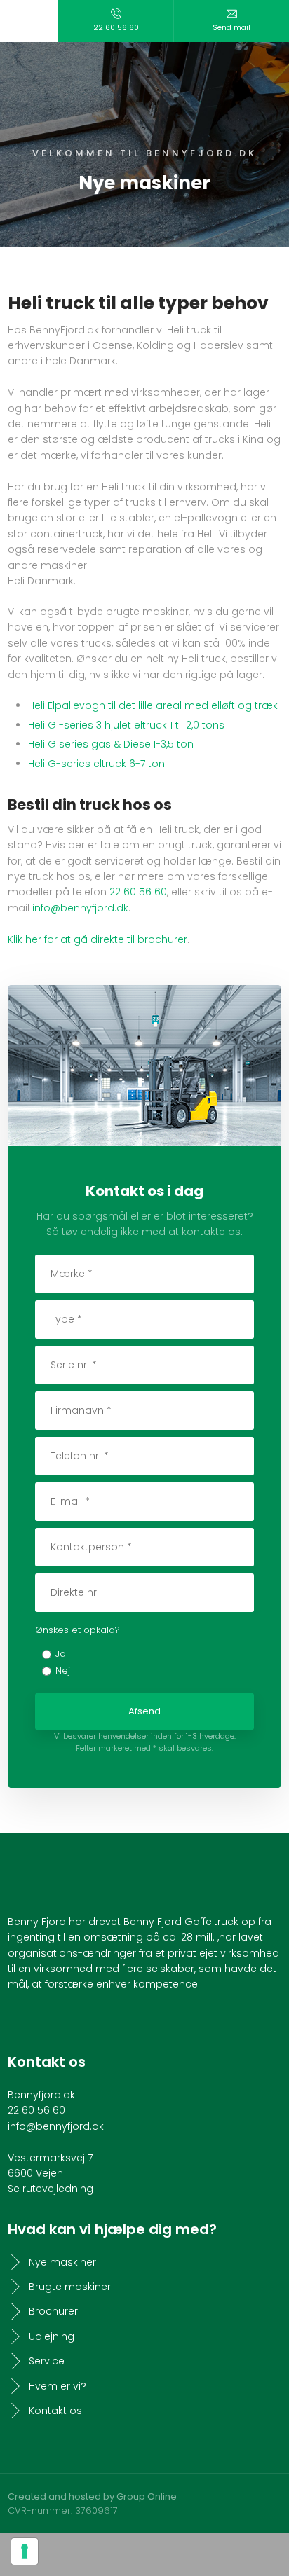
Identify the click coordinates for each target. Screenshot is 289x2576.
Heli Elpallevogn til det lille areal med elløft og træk (153, 705)
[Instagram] (46, 2022)
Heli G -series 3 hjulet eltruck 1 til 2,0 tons (126, 725)
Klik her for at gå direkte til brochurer (98, 939)
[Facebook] (21, 2022)
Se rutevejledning (51, 2189)
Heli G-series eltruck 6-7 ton (96, 764)
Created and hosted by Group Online (92, 2496)
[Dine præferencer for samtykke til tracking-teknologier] (25, 2551)
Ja (61, 1654)
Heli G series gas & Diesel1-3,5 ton (111, 744)
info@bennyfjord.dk (80, 908)
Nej (63, 1671)
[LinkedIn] (72, 2022)
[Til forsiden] (144, 72)
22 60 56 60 (138, 892)
